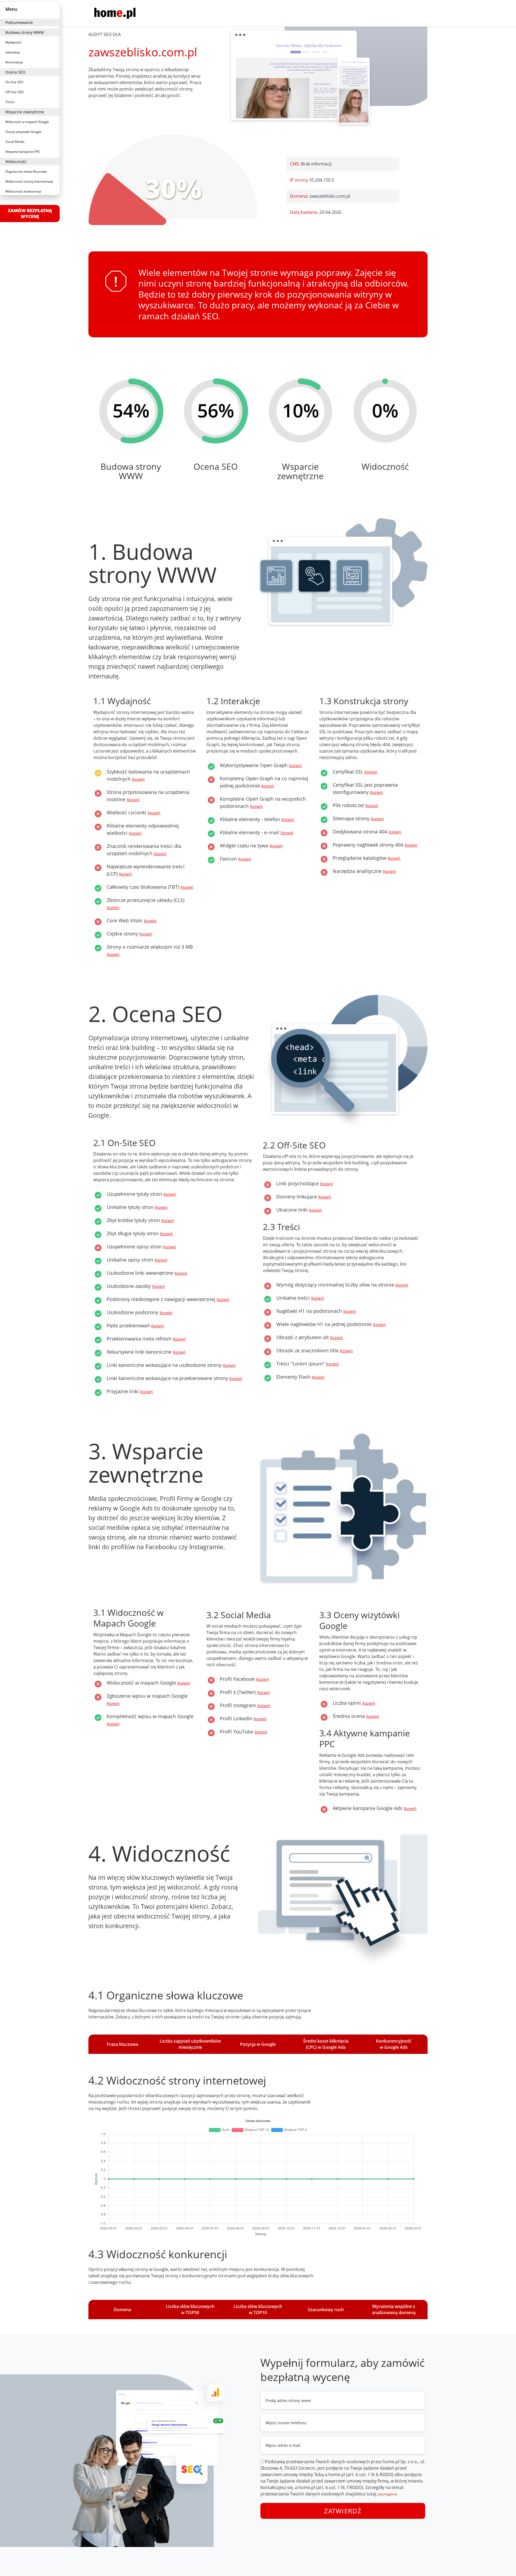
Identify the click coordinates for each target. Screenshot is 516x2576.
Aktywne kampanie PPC (23, 152)
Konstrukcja (14, 62)
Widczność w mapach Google (27, 122)
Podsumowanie (19, 22)
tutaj (371, 2494)
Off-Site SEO (15, 92)
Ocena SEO (15, 72)
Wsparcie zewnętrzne (25, 112)
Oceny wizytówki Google (23, 132)
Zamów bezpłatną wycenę (30, 214)
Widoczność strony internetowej (29, 181)
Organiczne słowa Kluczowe (26, 171)
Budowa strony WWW (25, 32)
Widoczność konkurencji (23, 191)
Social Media (15, 142)
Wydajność (13, 42)
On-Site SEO (14, 82)
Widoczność (16, 162)
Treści (10, 102)
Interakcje (13, 52)
